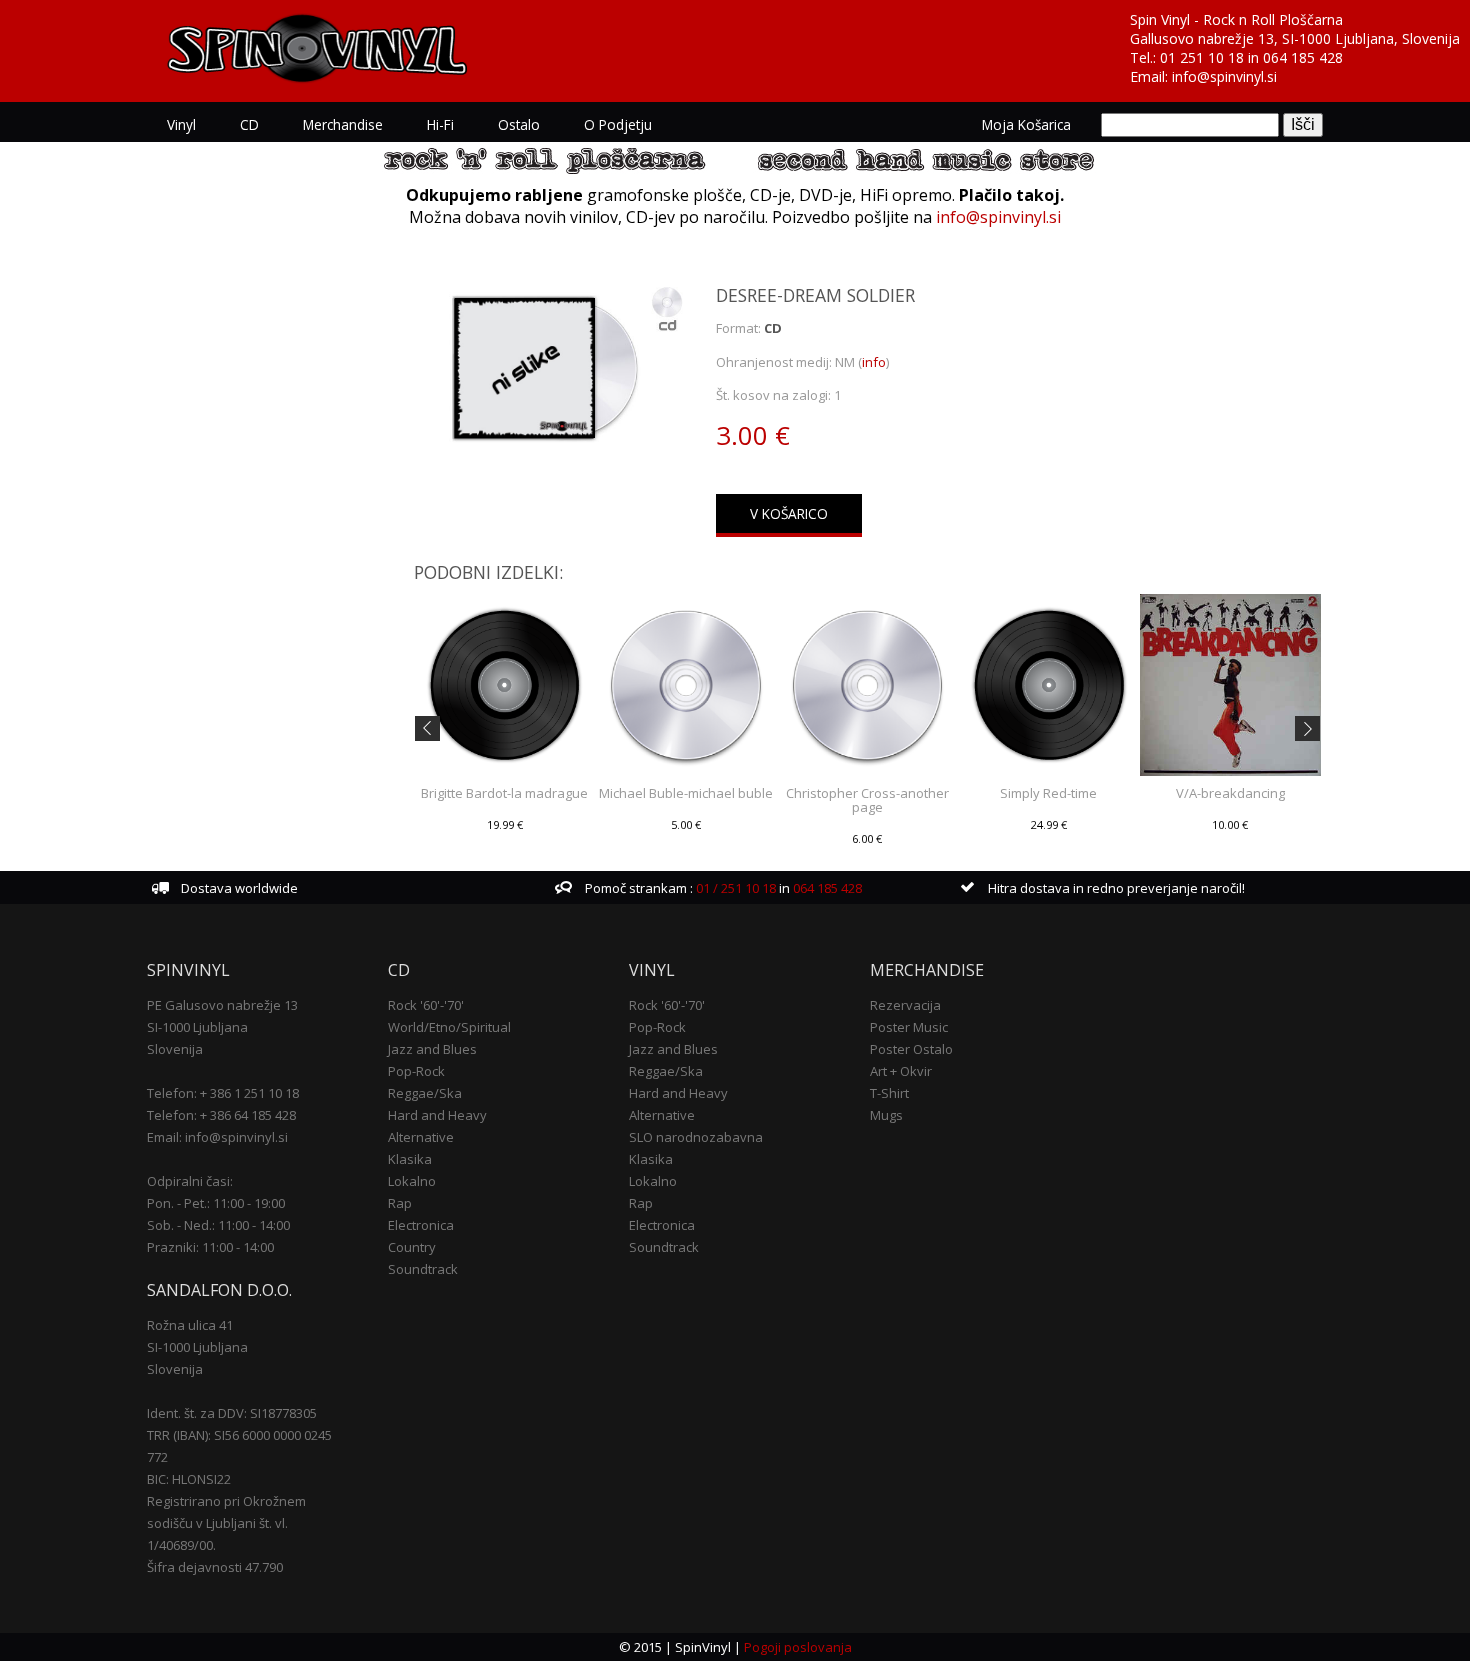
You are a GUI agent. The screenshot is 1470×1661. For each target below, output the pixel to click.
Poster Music (909, 1027)
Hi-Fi (440, 124)
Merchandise (343, 124)
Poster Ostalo (911, 1049)
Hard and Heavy (437, 1115)
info (874, 362)
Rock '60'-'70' (426, 1005)
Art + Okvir (901, 1071)
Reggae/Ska (425, 1093)
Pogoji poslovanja (798, 1647)
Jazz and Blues (432, 1049)
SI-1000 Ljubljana (197, 1027)
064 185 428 (1303, 57)
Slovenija (175, 1049)
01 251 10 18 (1202, 57)
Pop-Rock (416, 1071)
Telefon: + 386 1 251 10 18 (223, 1093)
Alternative (421, 1137)
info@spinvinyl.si (1224, 76)
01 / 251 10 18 (734, 888)
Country (412, 1247)
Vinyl (181, 124)
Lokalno (412, 1181)
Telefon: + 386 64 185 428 (221, 1115)
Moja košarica (1026, 124)
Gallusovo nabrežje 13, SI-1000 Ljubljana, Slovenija (1295, 38)
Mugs (886, 1115)
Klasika (410, 1159)
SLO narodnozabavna (696, 1137)
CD (249, 124)
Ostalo (519, 124)
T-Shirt (889, 1093)
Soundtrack (423, 1269)
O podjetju (618, 124)
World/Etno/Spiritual (449, 1027)
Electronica (421, 1225)
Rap (400, 1203)
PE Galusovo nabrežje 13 (222, 1005)
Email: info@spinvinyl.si (217, 1137)
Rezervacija (905, 1005)
